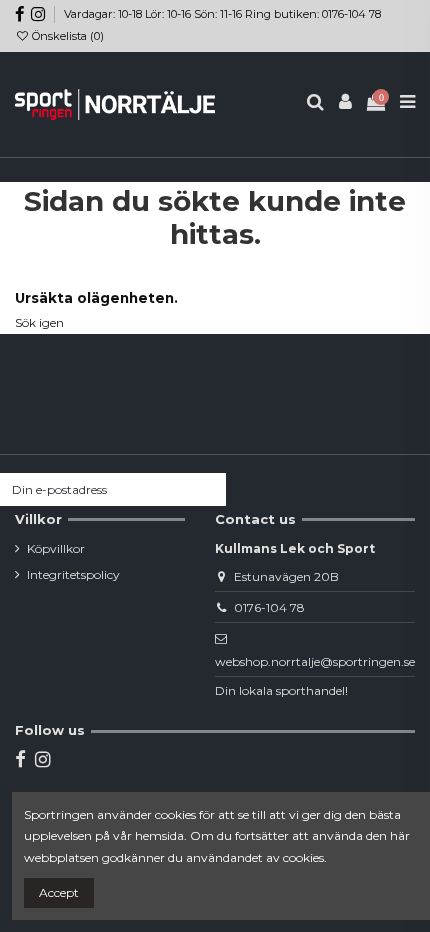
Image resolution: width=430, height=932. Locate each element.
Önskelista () (66, 36)
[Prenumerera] (208, 489)
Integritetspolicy (73, 574)
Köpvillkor (56, 548)
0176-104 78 (269, 607)
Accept (59, 892)
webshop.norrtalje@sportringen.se (315, 661)
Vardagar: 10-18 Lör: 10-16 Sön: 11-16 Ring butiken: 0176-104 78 (222, 14)
